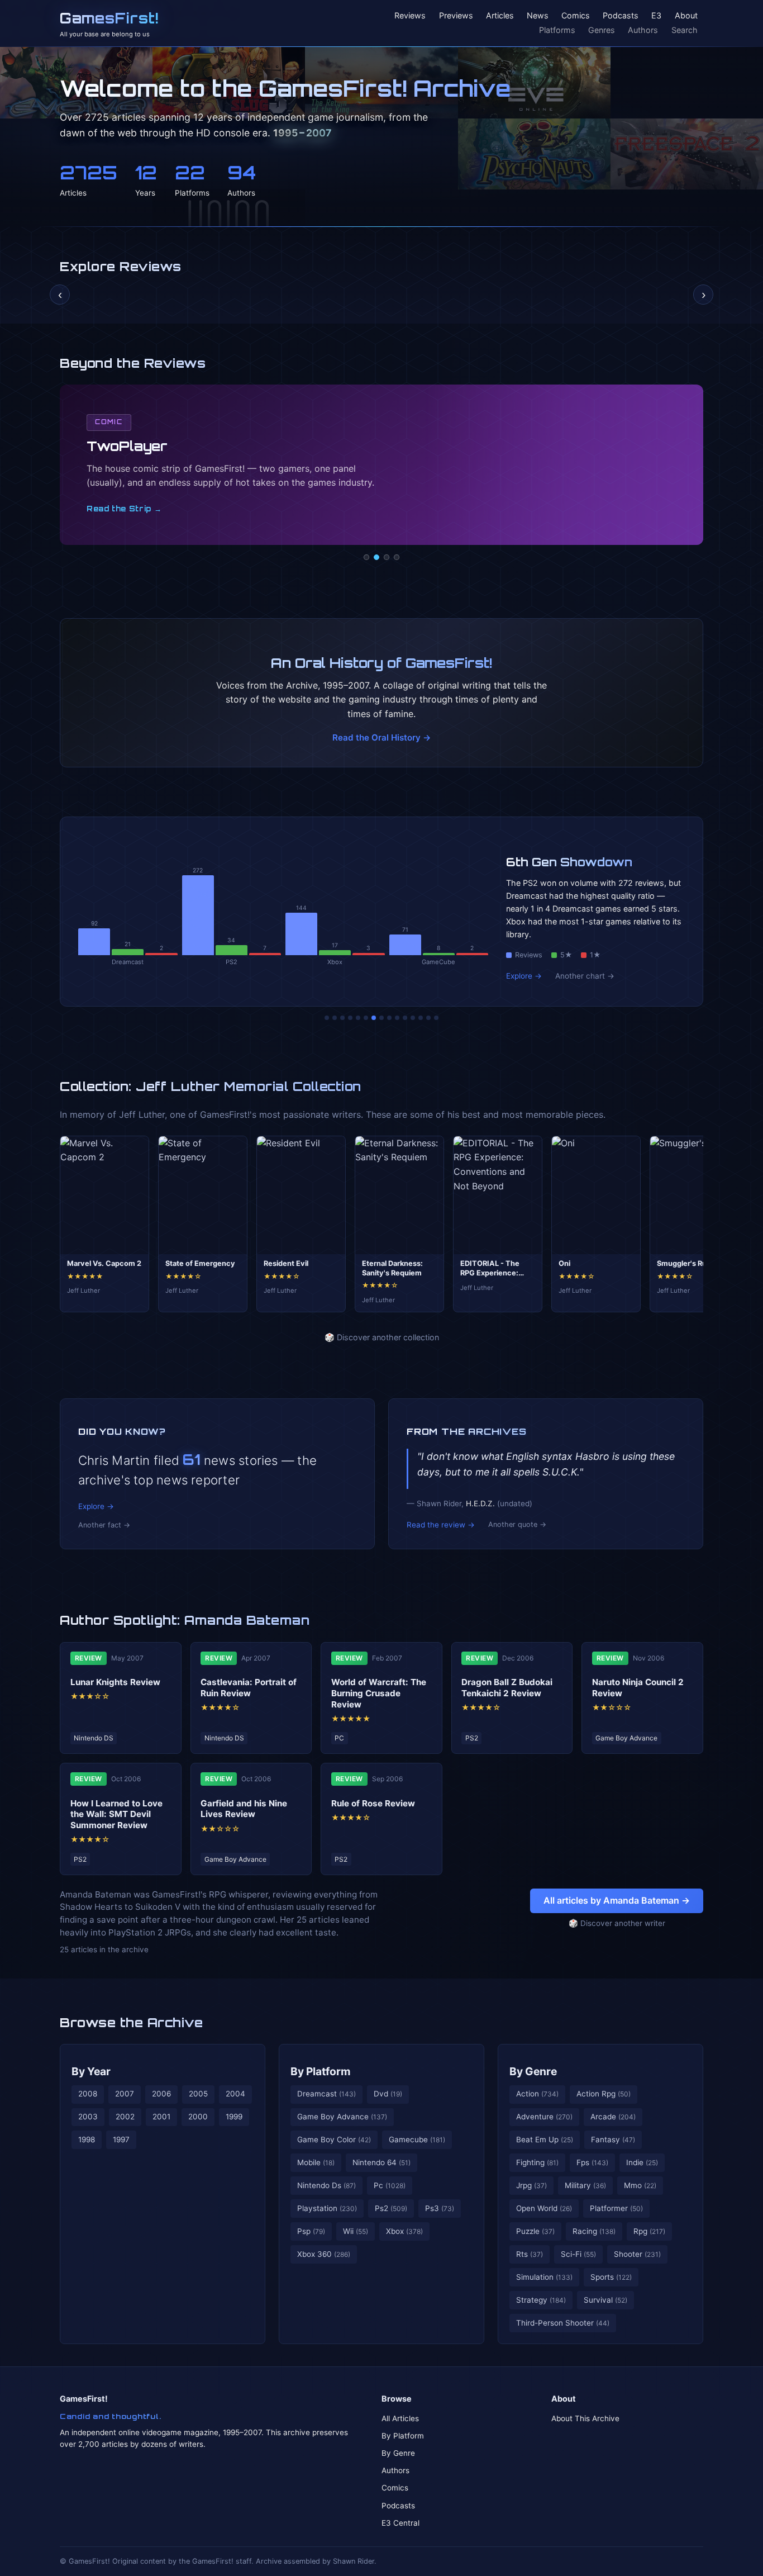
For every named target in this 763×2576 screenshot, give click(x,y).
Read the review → (441, 1525)
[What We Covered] (366, 1018)
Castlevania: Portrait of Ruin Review (249, 1688)
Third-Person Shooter (563, 2323)
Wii (356, 2231)
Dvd (388, 2094)
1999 (234, 2117)
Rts (530, 2254)
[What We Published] (428, 1018)
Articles (500, 16)
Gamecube (417, 2139)
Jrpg (531, 2185)
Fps (592, 2162)
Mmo (640, 2185)
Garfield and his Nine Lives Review (244, 1809)
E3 (656, 16)
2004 (235, 2094)
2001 (161, 2117)
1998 (87, 2139)
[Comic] (376, 557)
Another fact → (104, 1525)
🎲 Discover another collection (382, 1337)
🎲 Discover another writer (617, 1923)
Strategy (541, 2300)
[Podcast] (366, 557)
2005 (198, 2094)
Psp (311, 2231)
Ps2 (391, 2208)
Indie (642, 2162)
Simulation (544, 2277)
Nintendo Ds (326, 2185)
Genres (602, 30)
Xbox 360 (324, 2254)
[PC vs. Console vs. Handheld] (436, 1018)
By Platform (321, 2071)
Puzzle (535, 2231)
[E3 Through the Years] (397, 1018)
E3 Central (400, 2523)
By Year (91, 2071)
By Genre (533, 2071)
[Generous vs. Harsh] (389, 1018)
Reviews (410, 16)
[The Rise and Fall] (358, 1018)
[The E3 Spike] (413, 1018)
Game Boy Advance (342, 2117)
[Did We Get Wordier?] (405, 1018)
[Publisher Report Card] (342, 1018)
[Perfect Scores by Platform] (421, 1018)
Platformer (616, 2208)
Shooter (637, 2254)
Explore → (524, 976)
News (538, 16)
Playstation (327, 2208)
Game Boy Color (334, 2139)
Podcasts (621, 16)
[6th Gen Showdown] (374, 1018)
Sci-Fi (578, 2254)
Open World (544, 2208)
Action (537, 2094)
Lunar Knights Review (115, 1682)
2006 (161, 2094)
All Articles (400, 2418)
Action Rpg (604, 2094)
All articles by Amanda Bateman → (617, 1900)
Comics (576, 16)
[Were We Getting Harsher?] (335, 1018)
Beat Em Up (545, 2139)
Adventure (544, 2117)
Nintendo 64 (381, 2162)
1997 (121, 2139)
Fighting (537, 2162)
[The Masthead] (381, 1018)
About (686, 16)
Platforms (557, 30)
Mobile (316, 2162)
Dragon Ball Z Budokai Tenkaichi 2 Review (507, 1688)
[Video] (387, 557)
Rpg (649, 2231)
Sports (611, 2277)
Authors (643, 30)
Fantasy (613, 2139)
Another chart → (585, 976)
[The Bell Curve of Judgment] (350, 1018)
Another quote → (517, 1524)
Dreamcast (326, 2094)
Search (685, 30)
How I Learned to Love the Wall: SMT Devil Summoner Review (116, 1814)
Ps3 (440, 2208)
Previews (456, 16)
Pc (390, 2185)
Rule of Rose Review (373, 1803)
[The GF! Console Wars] (327, 1018)
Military (585, 2185)
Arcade (613, 2117)
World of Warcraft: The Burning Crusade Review (379, 1693)
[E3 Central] (397, 557)
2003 (88, 2117)
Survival (605, 2300)
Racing (594, 2231)
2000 (198, 2117)
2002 (125, 2117)
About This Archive (585, 2418)
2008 (88, 2094)
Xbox (404, 2231)
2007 (125, 2094)
